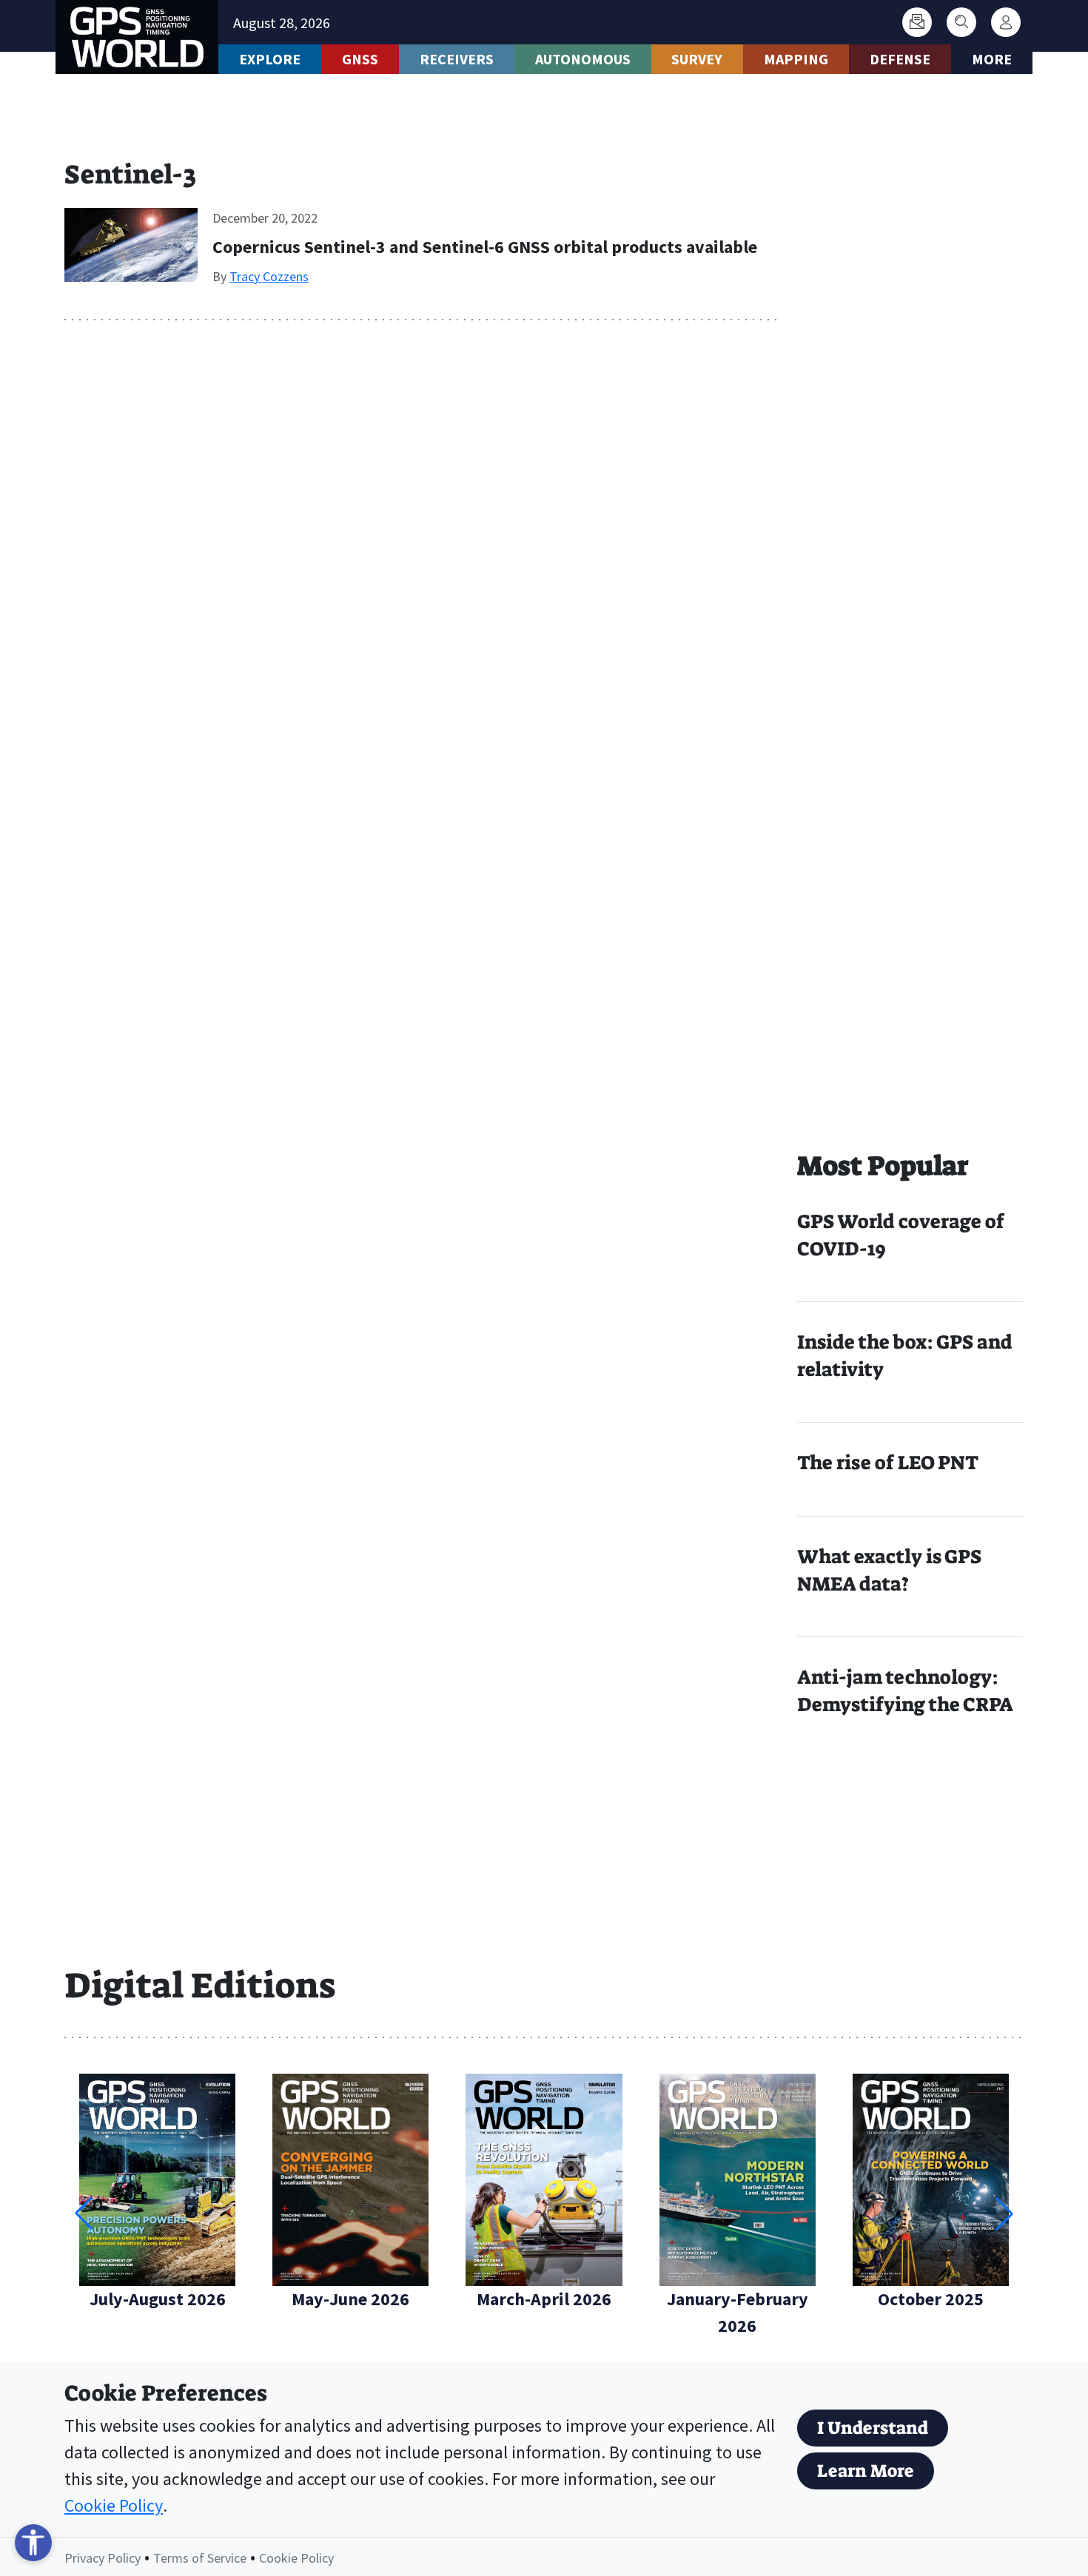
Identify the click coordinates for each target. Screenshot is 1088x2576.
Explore (270, 59)
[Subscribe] (917, 22)
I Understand (873, 2428)
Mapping (796, 59)
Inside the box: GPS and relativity (905, 1356)
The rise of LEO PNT (888, 1463)
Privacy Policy (103, 2558)
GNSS (360, 59)
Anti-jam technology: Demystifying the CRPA (905, 1691)
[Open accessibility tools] (33, 2543)
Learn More (866, 2471)
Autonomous (583, 59)
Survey (697, 59)
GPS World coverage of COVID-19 (901, 1235)
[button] (1004, 2213)
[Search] (961, 22)
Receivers (457, 59)
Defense (900, 59)
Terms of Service (200, 2558)
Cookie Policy (114, 2505)
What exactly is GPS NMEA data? (889, 1570)
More (992, 59)
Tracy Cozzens (269, 276)
